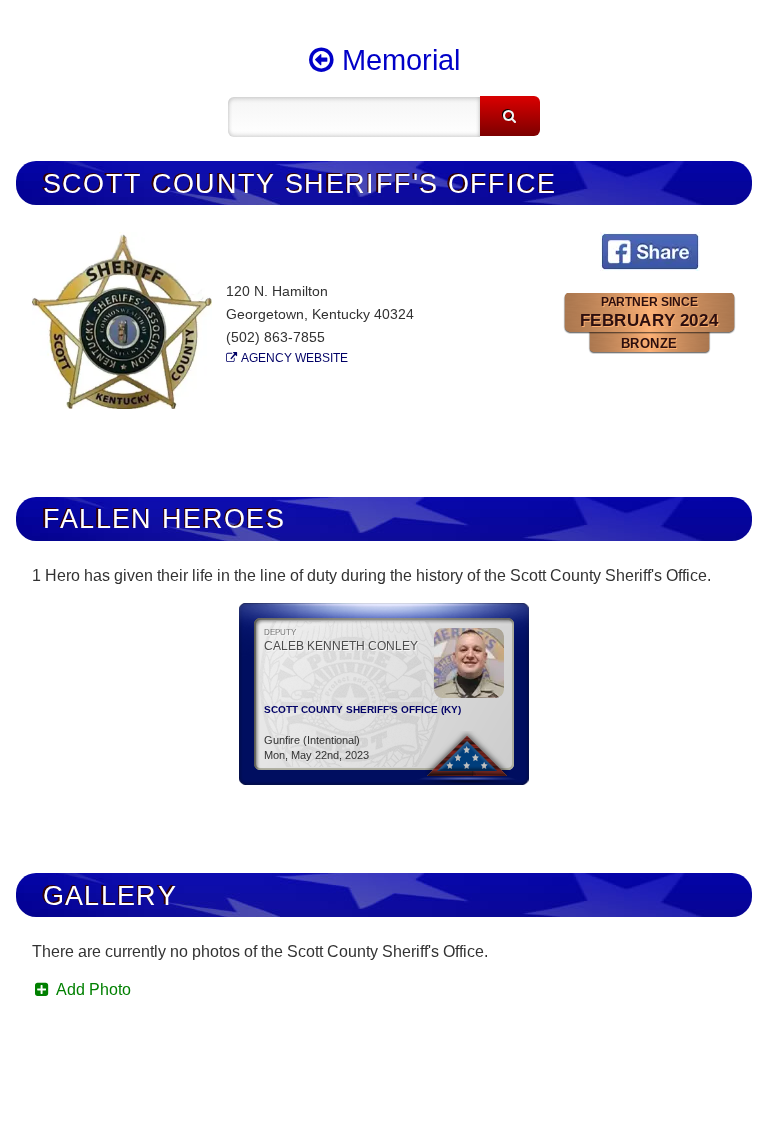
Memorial (397, 60)
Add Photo (92, 989)
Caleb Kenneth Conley (341, 646)
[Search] (510, 116)
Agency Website (294, 358)
